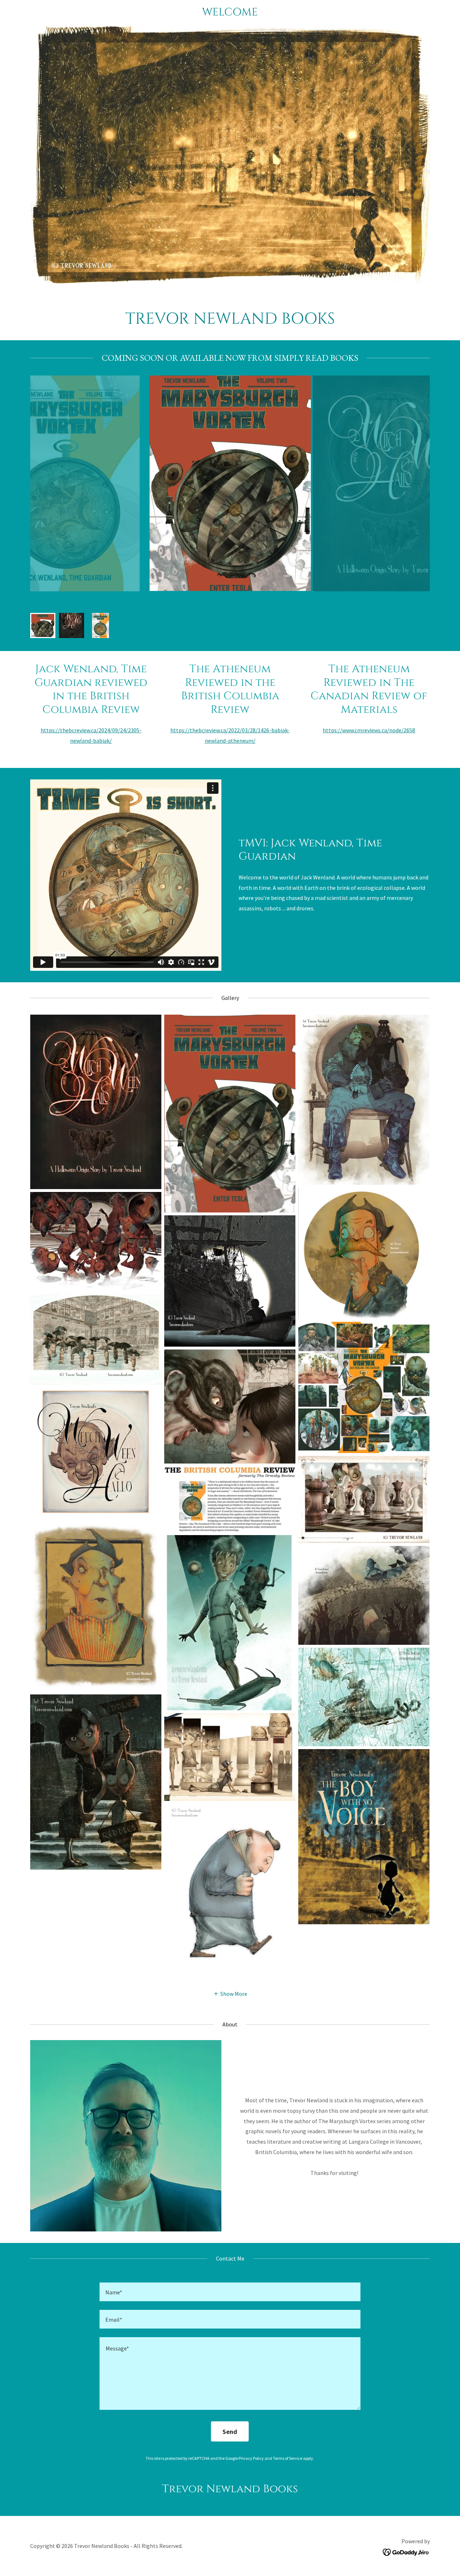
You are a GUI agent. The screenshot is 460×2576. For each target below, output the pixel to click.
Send (230, 2432)
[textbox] (230, 2292)
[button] (230, 1993)
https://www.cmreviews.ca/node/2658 (369, 730)
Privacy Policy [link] (251, 2458)
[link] (230, 13)
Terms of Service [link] (287, 2458)
